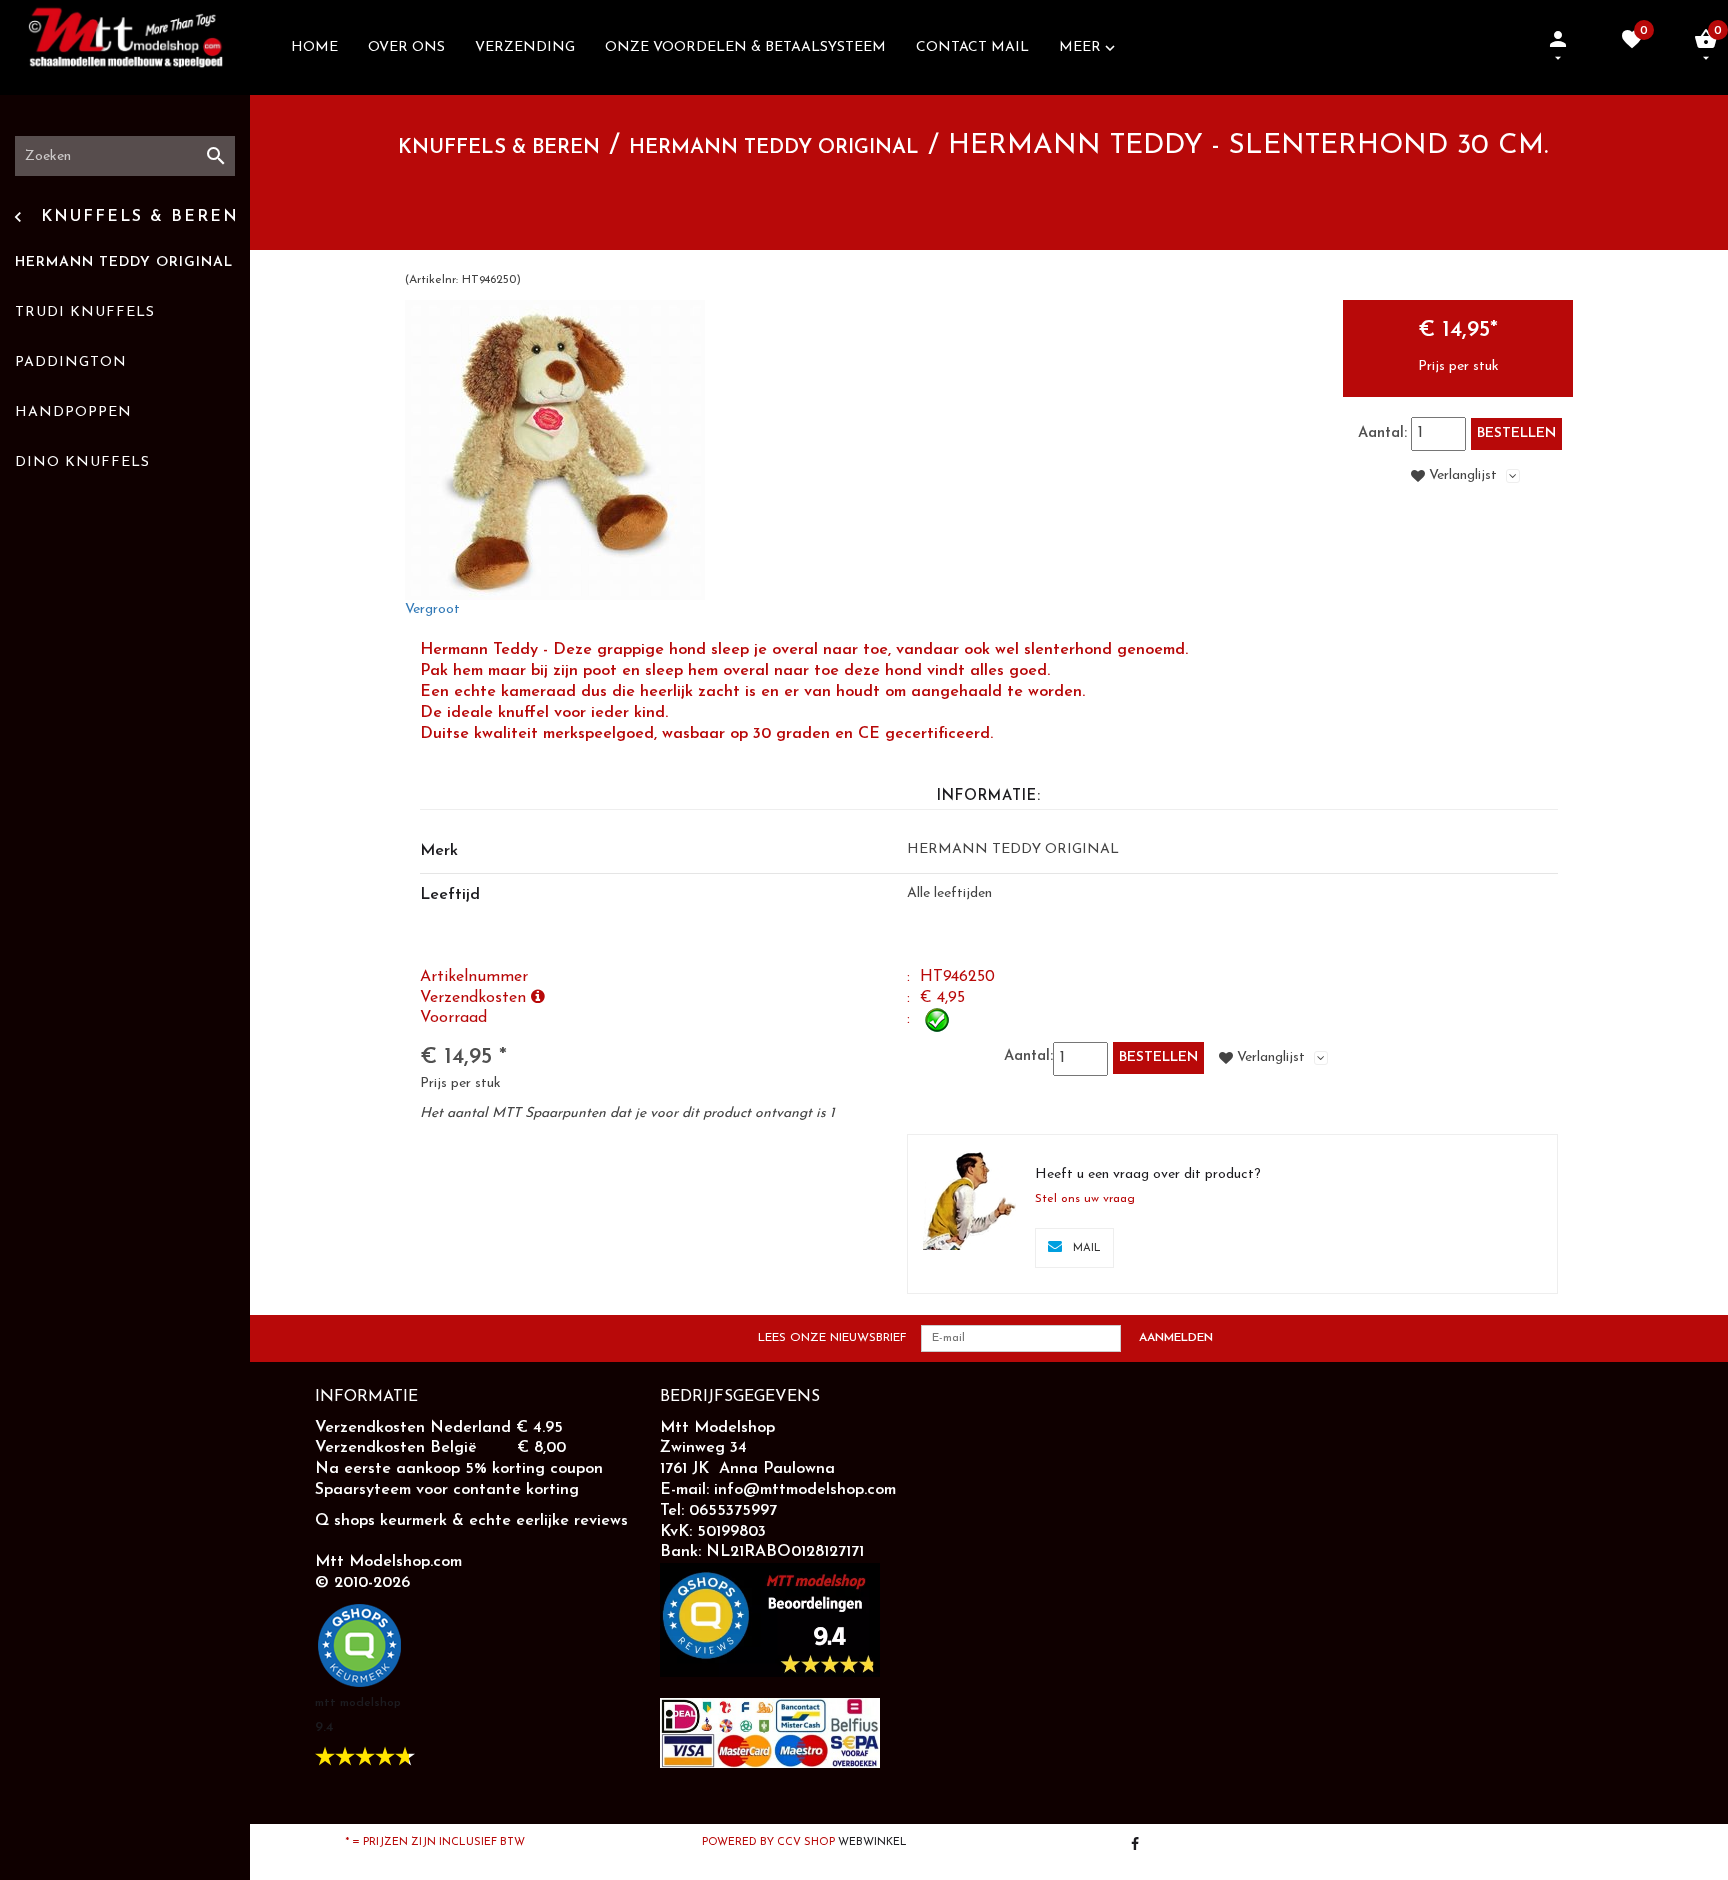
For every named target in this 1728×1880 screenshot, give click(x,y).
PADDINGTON (71, 362)
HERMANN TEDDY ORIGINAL (124, 262)
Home (314, 47)
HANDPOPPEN (73, 412)
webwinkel (872, 1842)
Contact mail (972, 47)
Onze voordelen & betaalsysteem (745, 47)
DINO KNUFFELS (82, 462)
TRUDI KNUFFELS (85, 312)
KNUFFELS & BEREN (499, 148)
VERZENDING (525, 47)
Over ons (406, 47)
